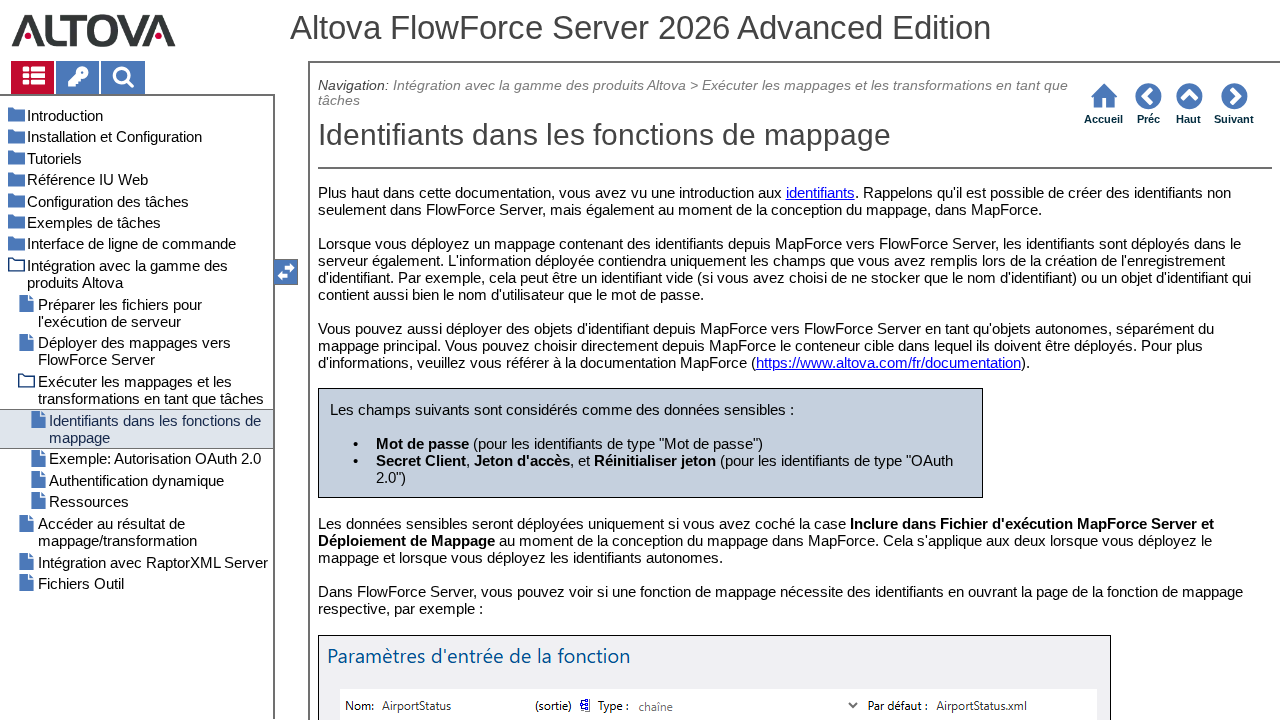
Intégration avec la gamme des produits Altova (539, 85)
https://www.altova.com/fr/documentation (888, 362)
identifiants (820, 192)
